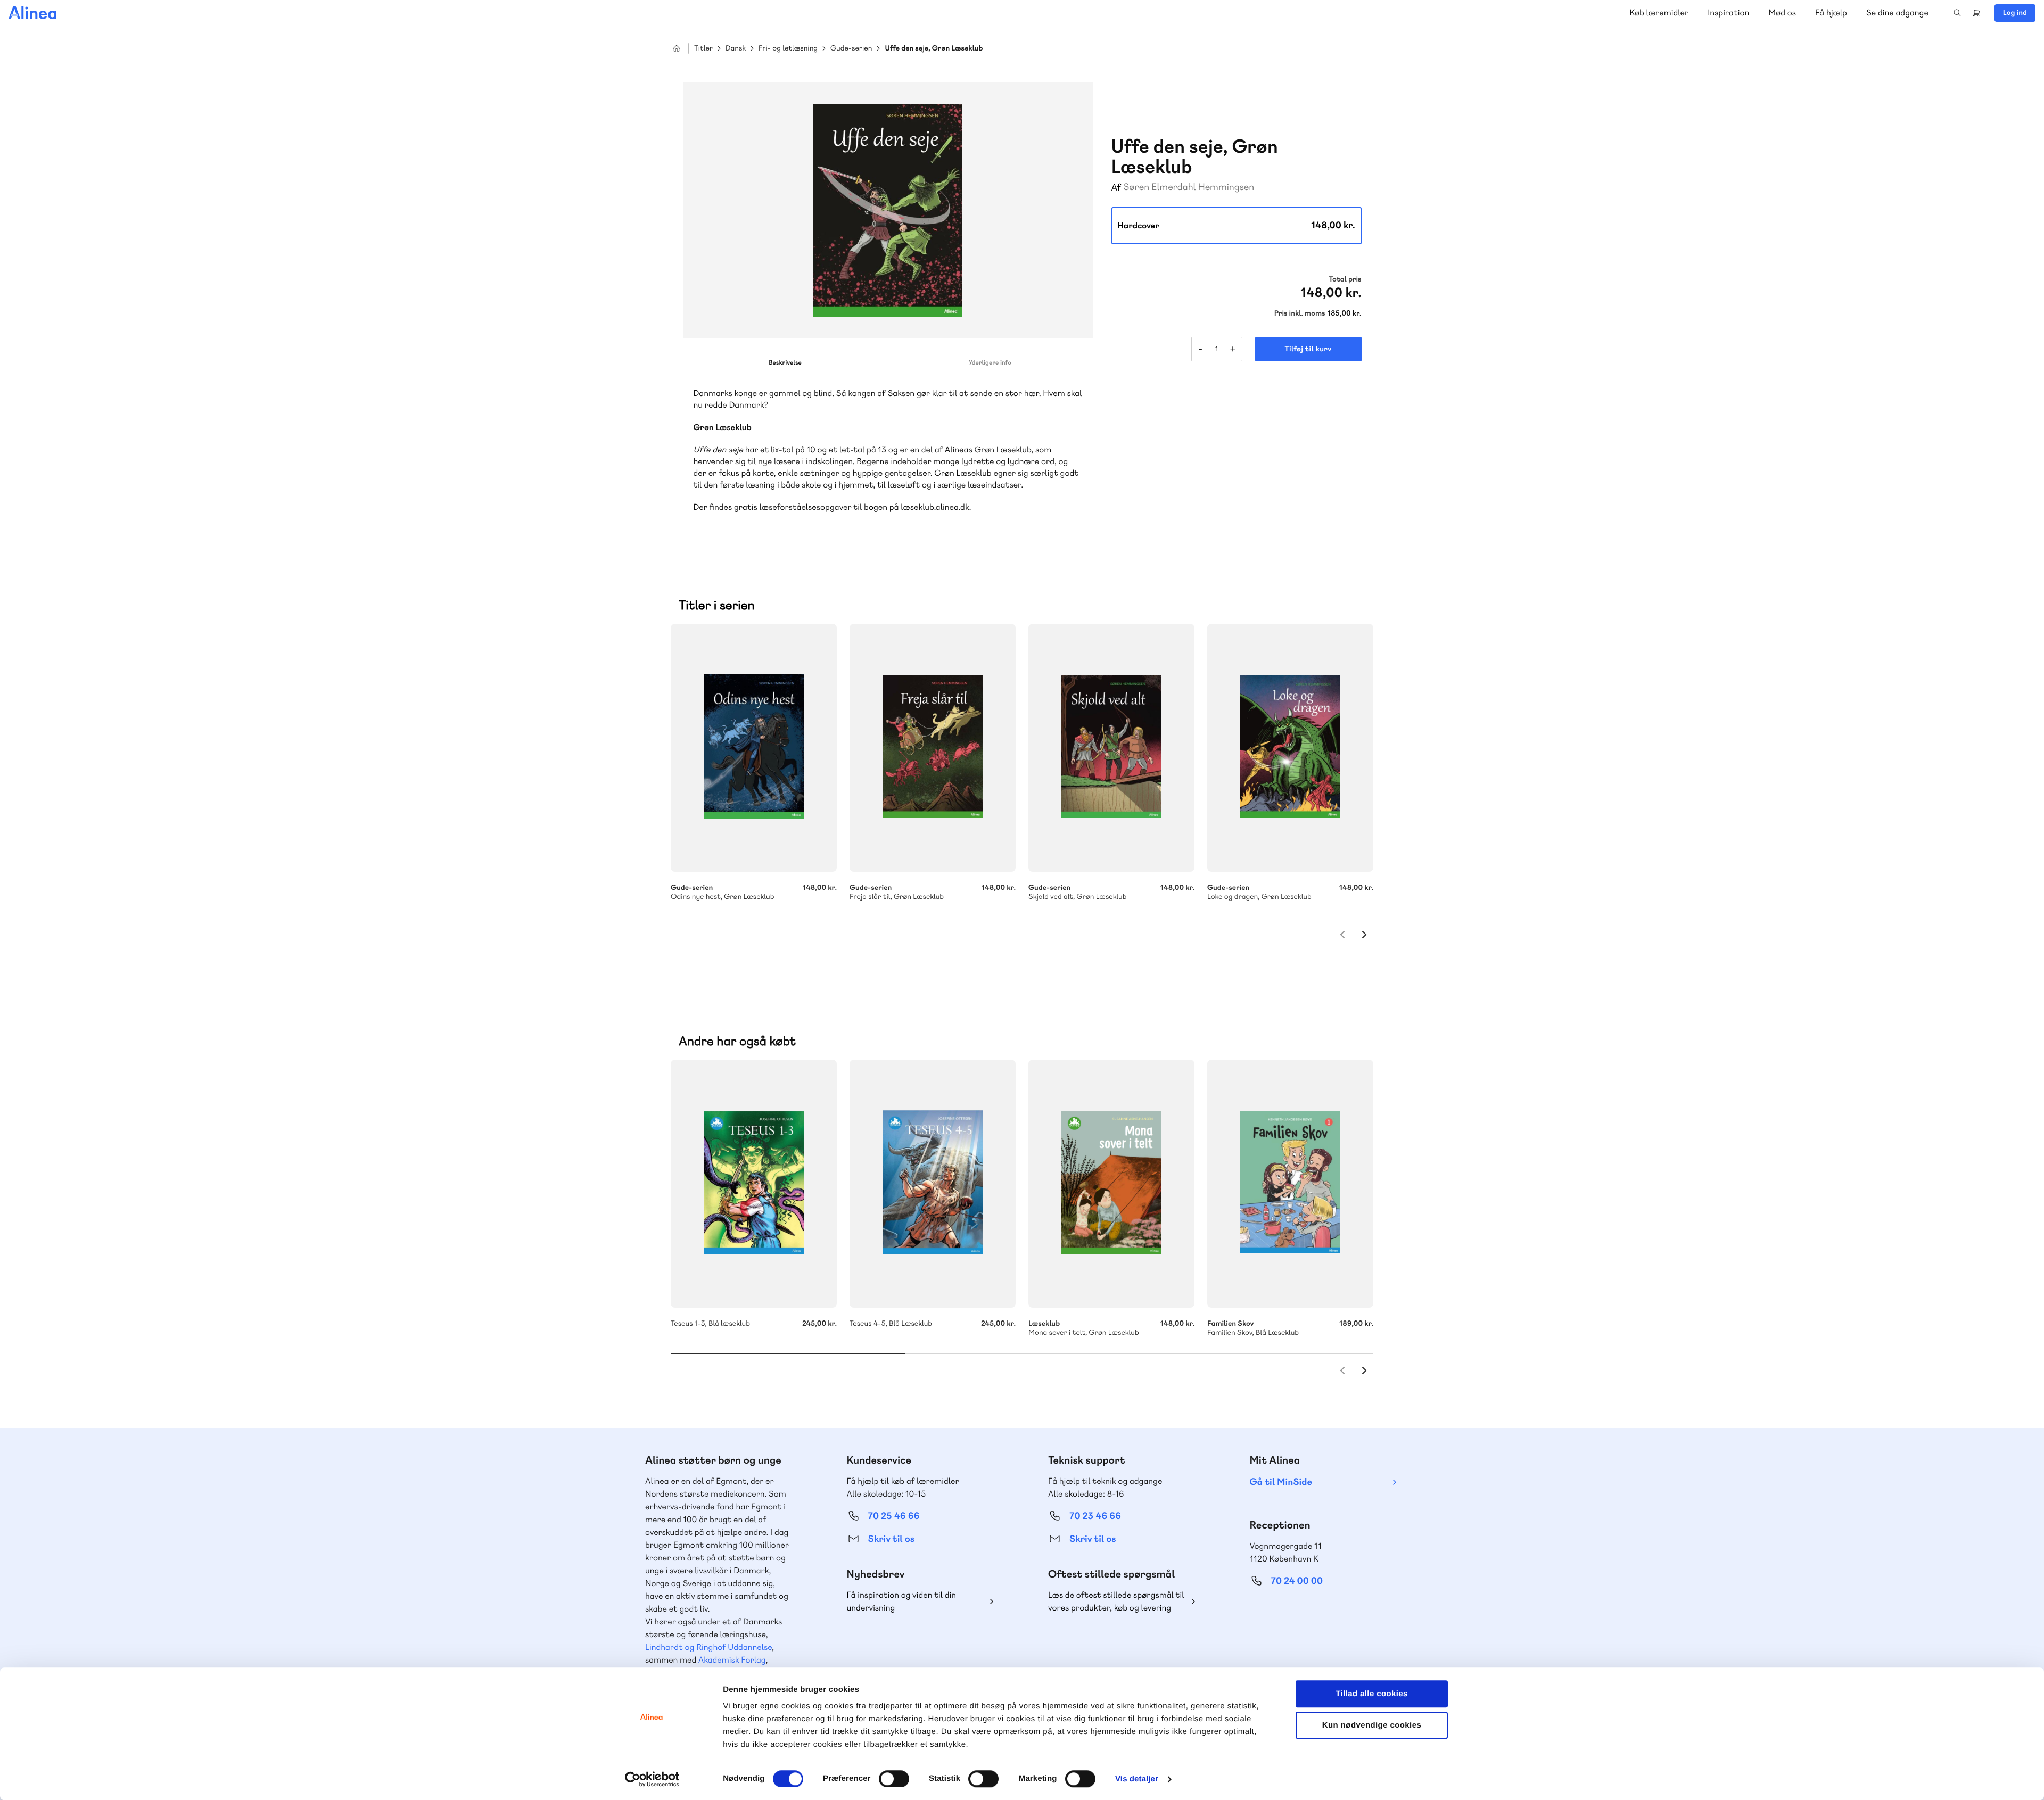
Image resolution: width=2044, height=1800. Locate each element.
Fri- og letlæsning (788, 49)
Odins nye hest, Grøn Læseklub (754, 748)
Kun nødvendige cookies (1372, 1725)
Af (1116, 188)
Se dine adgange (1897, 13)
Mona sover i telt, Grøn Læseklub (1111, 1184)
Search (1957, 13)
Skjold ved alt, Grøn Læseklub (1111, 748)
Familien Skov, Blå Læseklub (1290, 1184)
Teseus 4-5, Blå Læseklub (933, 1184)
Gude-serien (851, 49)
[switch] (894, 1779)
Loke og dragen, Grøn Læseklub (1290, 748)
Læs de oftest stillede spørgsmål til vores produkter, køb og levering (1116, 1601)
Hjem (677, 48)
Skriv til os (891, 1539)
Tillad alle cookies (1372, 1694)
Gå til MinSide (1281, 1482)
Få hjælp (1831, 13)
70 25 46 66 (894, 1516)
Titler (703, 49)
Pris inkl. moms (1300, 313)
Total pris (1345, 279)
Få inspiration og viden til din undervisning (902, 1601)
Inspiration (1728, 13)
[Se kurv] (1976, 13)
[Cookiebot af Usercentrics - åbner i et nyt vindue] (652, 1779)
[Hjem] (32, 13)
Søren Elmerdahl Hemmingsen (1189, 187)
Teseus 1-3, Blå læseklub (754, 1184)
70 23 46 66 (1095, 1516)
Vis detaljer (1137, 1779)
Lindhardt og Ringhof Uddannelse (708, 1647)
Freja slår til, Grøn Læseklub (933, 748)
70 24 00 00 (1297, 1581)
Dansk (736, 49)
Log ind (2015, 13)
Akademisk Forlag (732, 1660)
